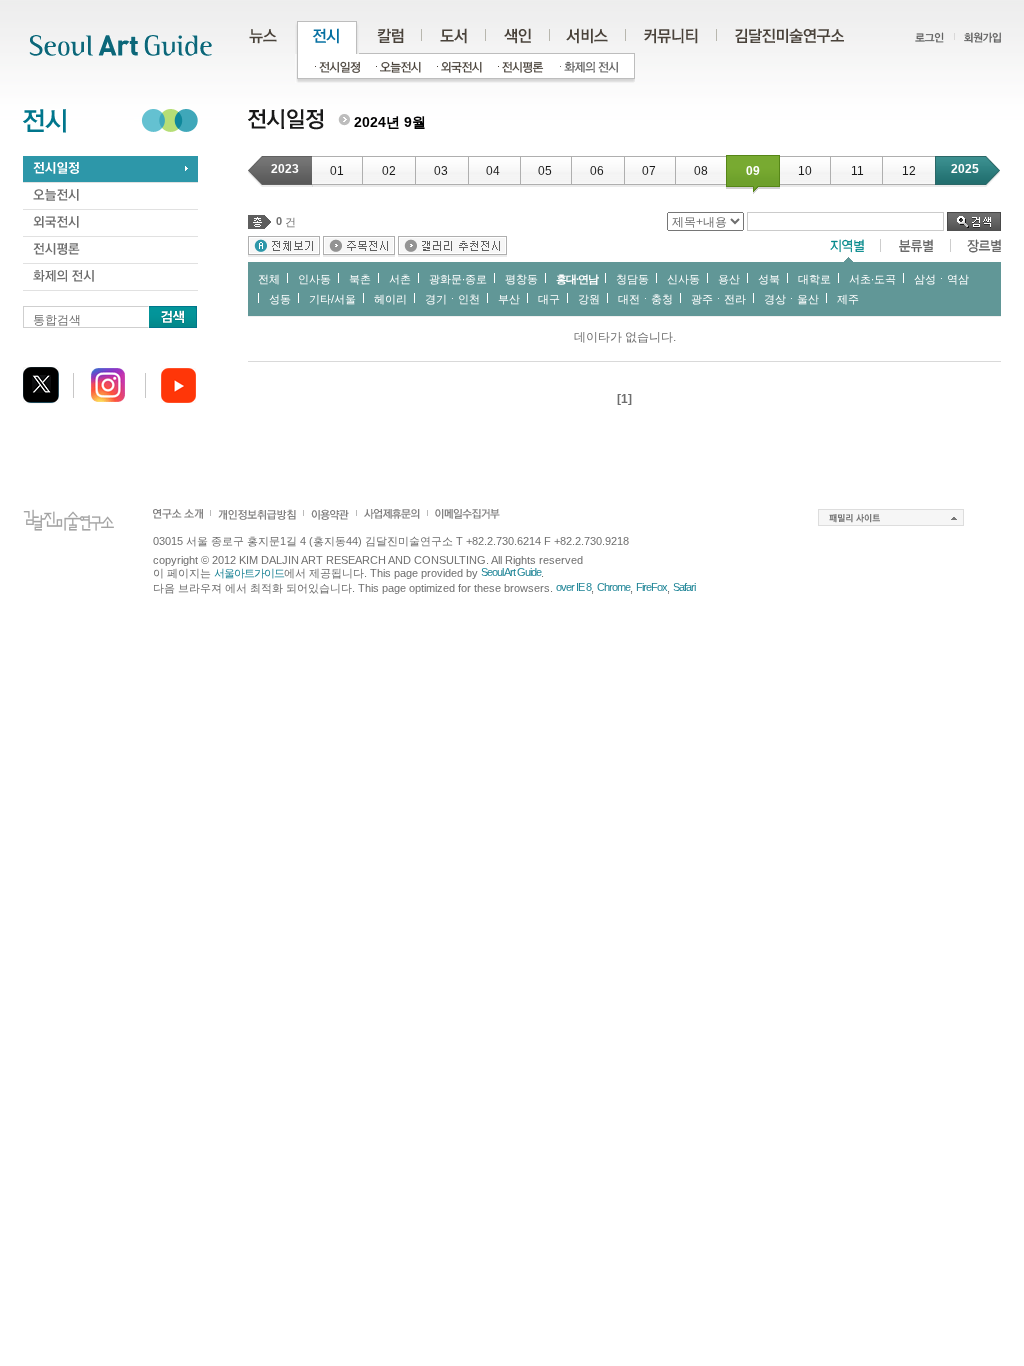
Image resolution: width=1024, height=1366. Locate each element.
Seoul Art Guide (511, 572)
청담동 (632, 279)
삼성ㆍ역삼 (941, 279)
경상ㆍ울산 (791, 299)
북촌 (360, 279)
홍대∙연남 (577, 279)
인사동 (314, 279)
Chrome (613, 587)
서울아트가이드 (249, 573)
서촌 (400, 279)
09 (753, 171)
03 (441, 171)
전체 (269, 279)
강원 (589, 299)
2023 (285, 169)
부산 (509, 299)
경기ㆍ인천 (452, 299)
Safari (684, 587)
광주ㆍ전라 (718, 299)
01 (337, 171)
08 (701, 171)
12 (909, 171)
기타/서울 (332, 299)
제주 (848, 299)
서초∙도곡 (872, 279)
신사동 (683, 279)
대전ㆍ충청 (645, 299)
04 (493, 171)
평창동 (521, 279)
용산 (729, 279)
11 (857, 171)
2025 (965, 169)
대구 (549, 299)
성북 (769, 279)
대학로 (814, 279)
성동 (280, 299)
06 (597, 171)
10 (805, 171)
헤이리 (390, 299)
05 (545, 171)
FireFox (651, 587)
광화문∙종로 (458, 279)
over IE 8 (573, 587)
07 (649, 171)
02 (389, 171)
